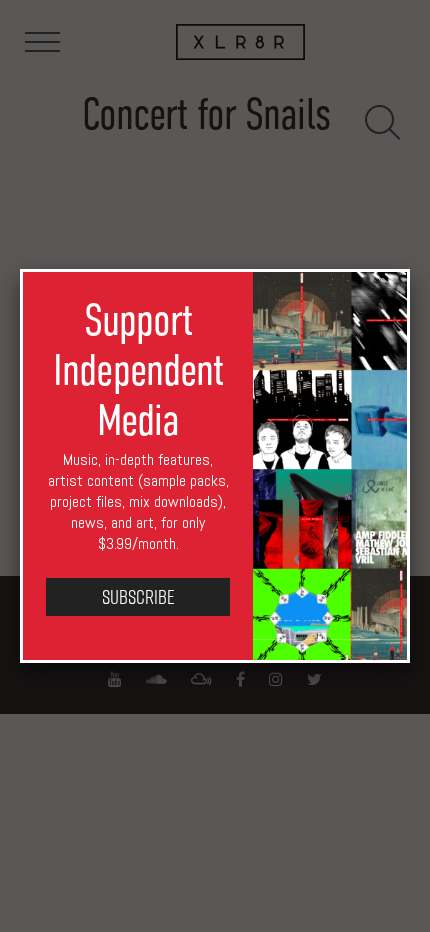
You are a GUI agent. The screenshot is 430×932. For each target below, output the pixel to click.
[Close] (410, 269)
